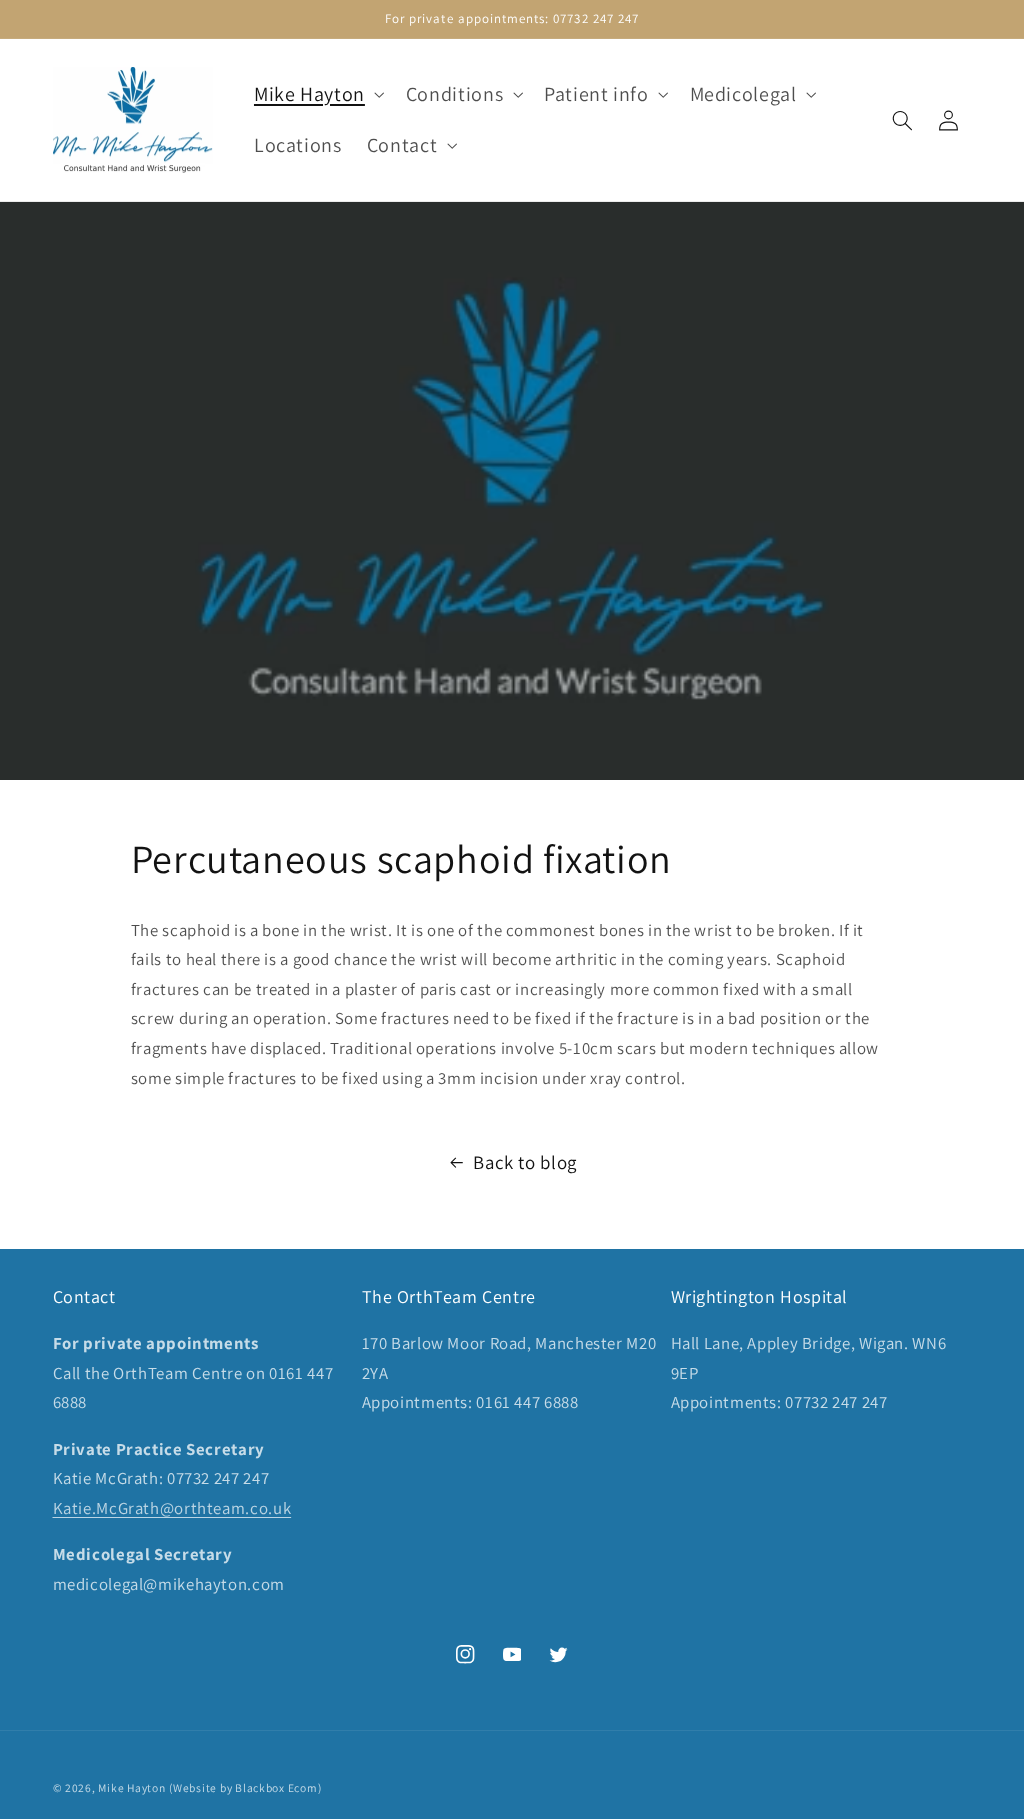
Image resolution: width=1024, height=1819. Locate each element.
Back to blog (525, 1162)
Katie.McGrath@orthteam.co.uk (172, 1508)
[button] (317, 94)
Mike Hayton (131, 1787)
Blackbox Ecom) (278, 1787)
